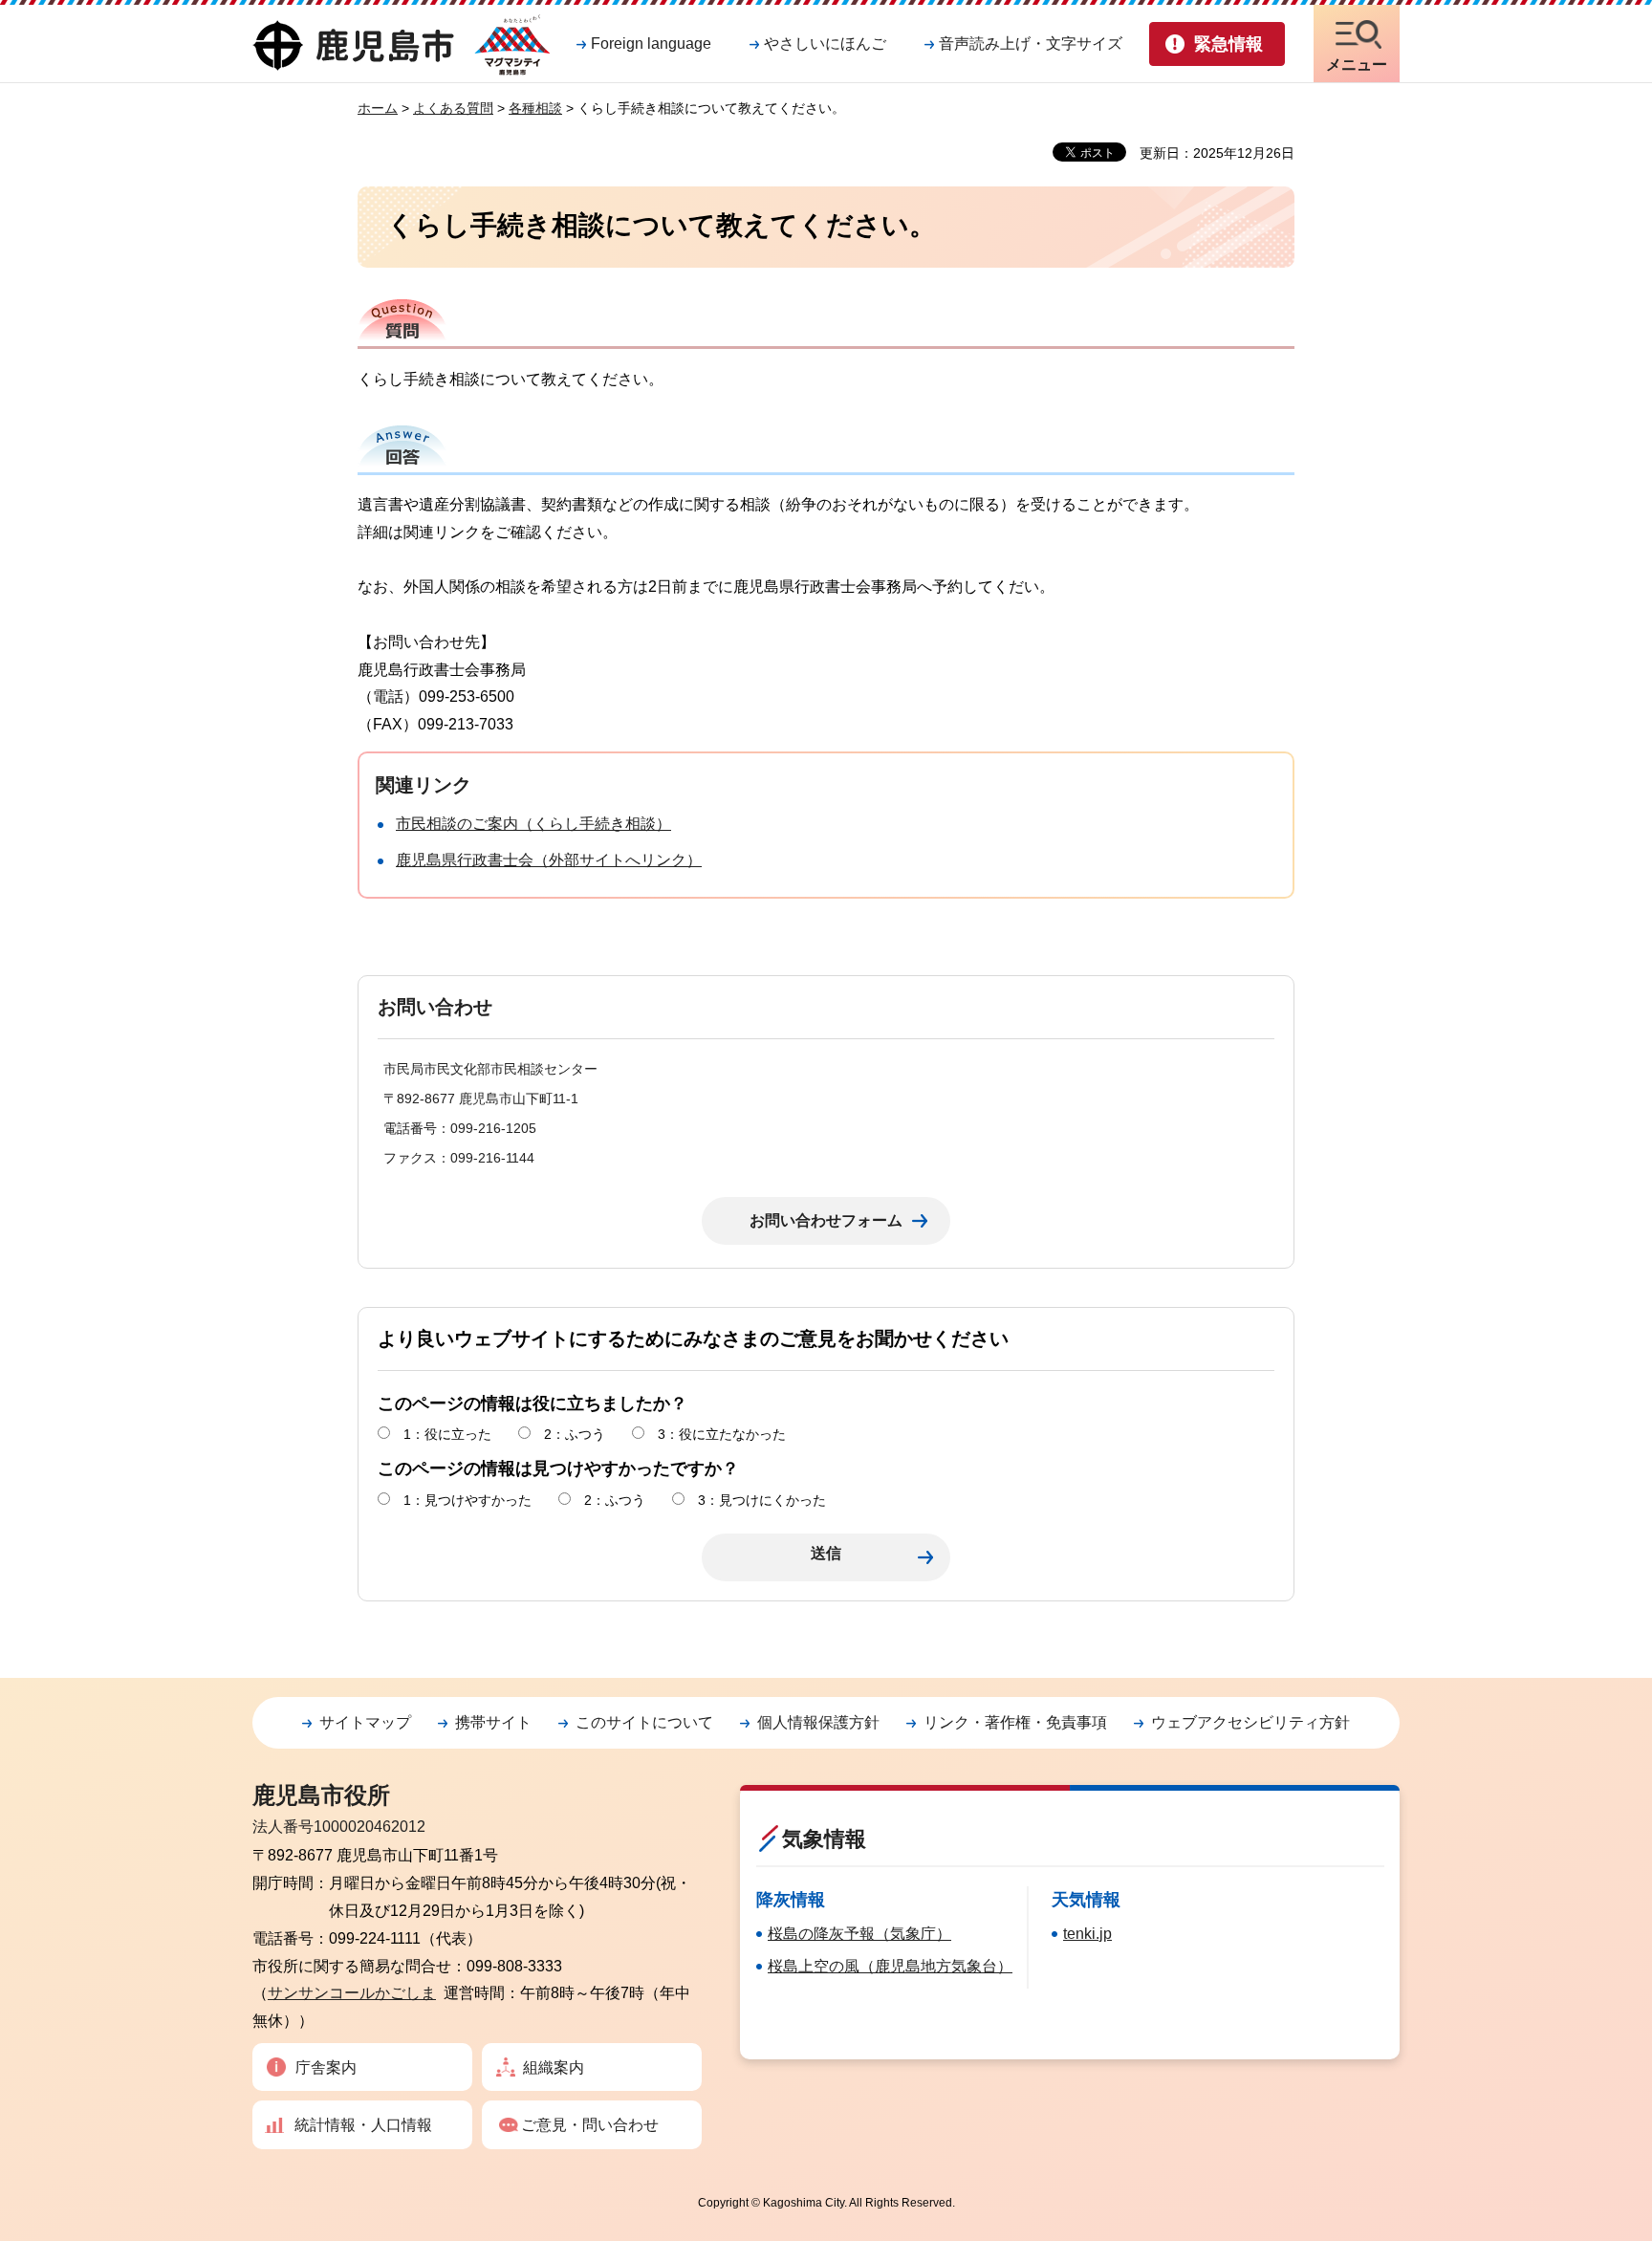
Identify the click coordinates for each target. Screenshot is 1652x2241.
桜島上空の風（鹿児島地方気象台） (890, 1966)
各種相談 (535, 108)
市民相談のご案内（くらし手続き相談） (533, 824)
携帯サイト (493, 1722)
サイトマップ (365, 1722)
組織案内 (554, 2067)
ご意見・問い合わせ (590, 2125)
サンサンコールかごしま (352, 1993)
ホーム (378, 108)
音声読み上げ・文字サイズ (1031, 44)
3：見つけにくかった (762, 1500)
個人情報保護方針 (818, 1722)
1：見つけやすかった (467, 1500)
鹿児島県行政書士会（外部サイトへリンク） (549, 860)
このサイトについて (644, 1722)
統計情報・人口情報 (363, 2125)
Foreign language (651, 44)
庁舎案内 (326, 2067)
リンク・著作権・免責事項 (1015, 1722)
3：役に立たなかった (722, 1434)
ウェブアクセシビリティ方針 (1250, 1722)
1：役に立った (447, 1434)
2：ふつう (575, 1434)
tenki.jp (1087, 1934)
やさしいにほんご (825, 44)
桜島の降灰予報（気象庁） (859, 1934)
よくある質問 (453, 108)
